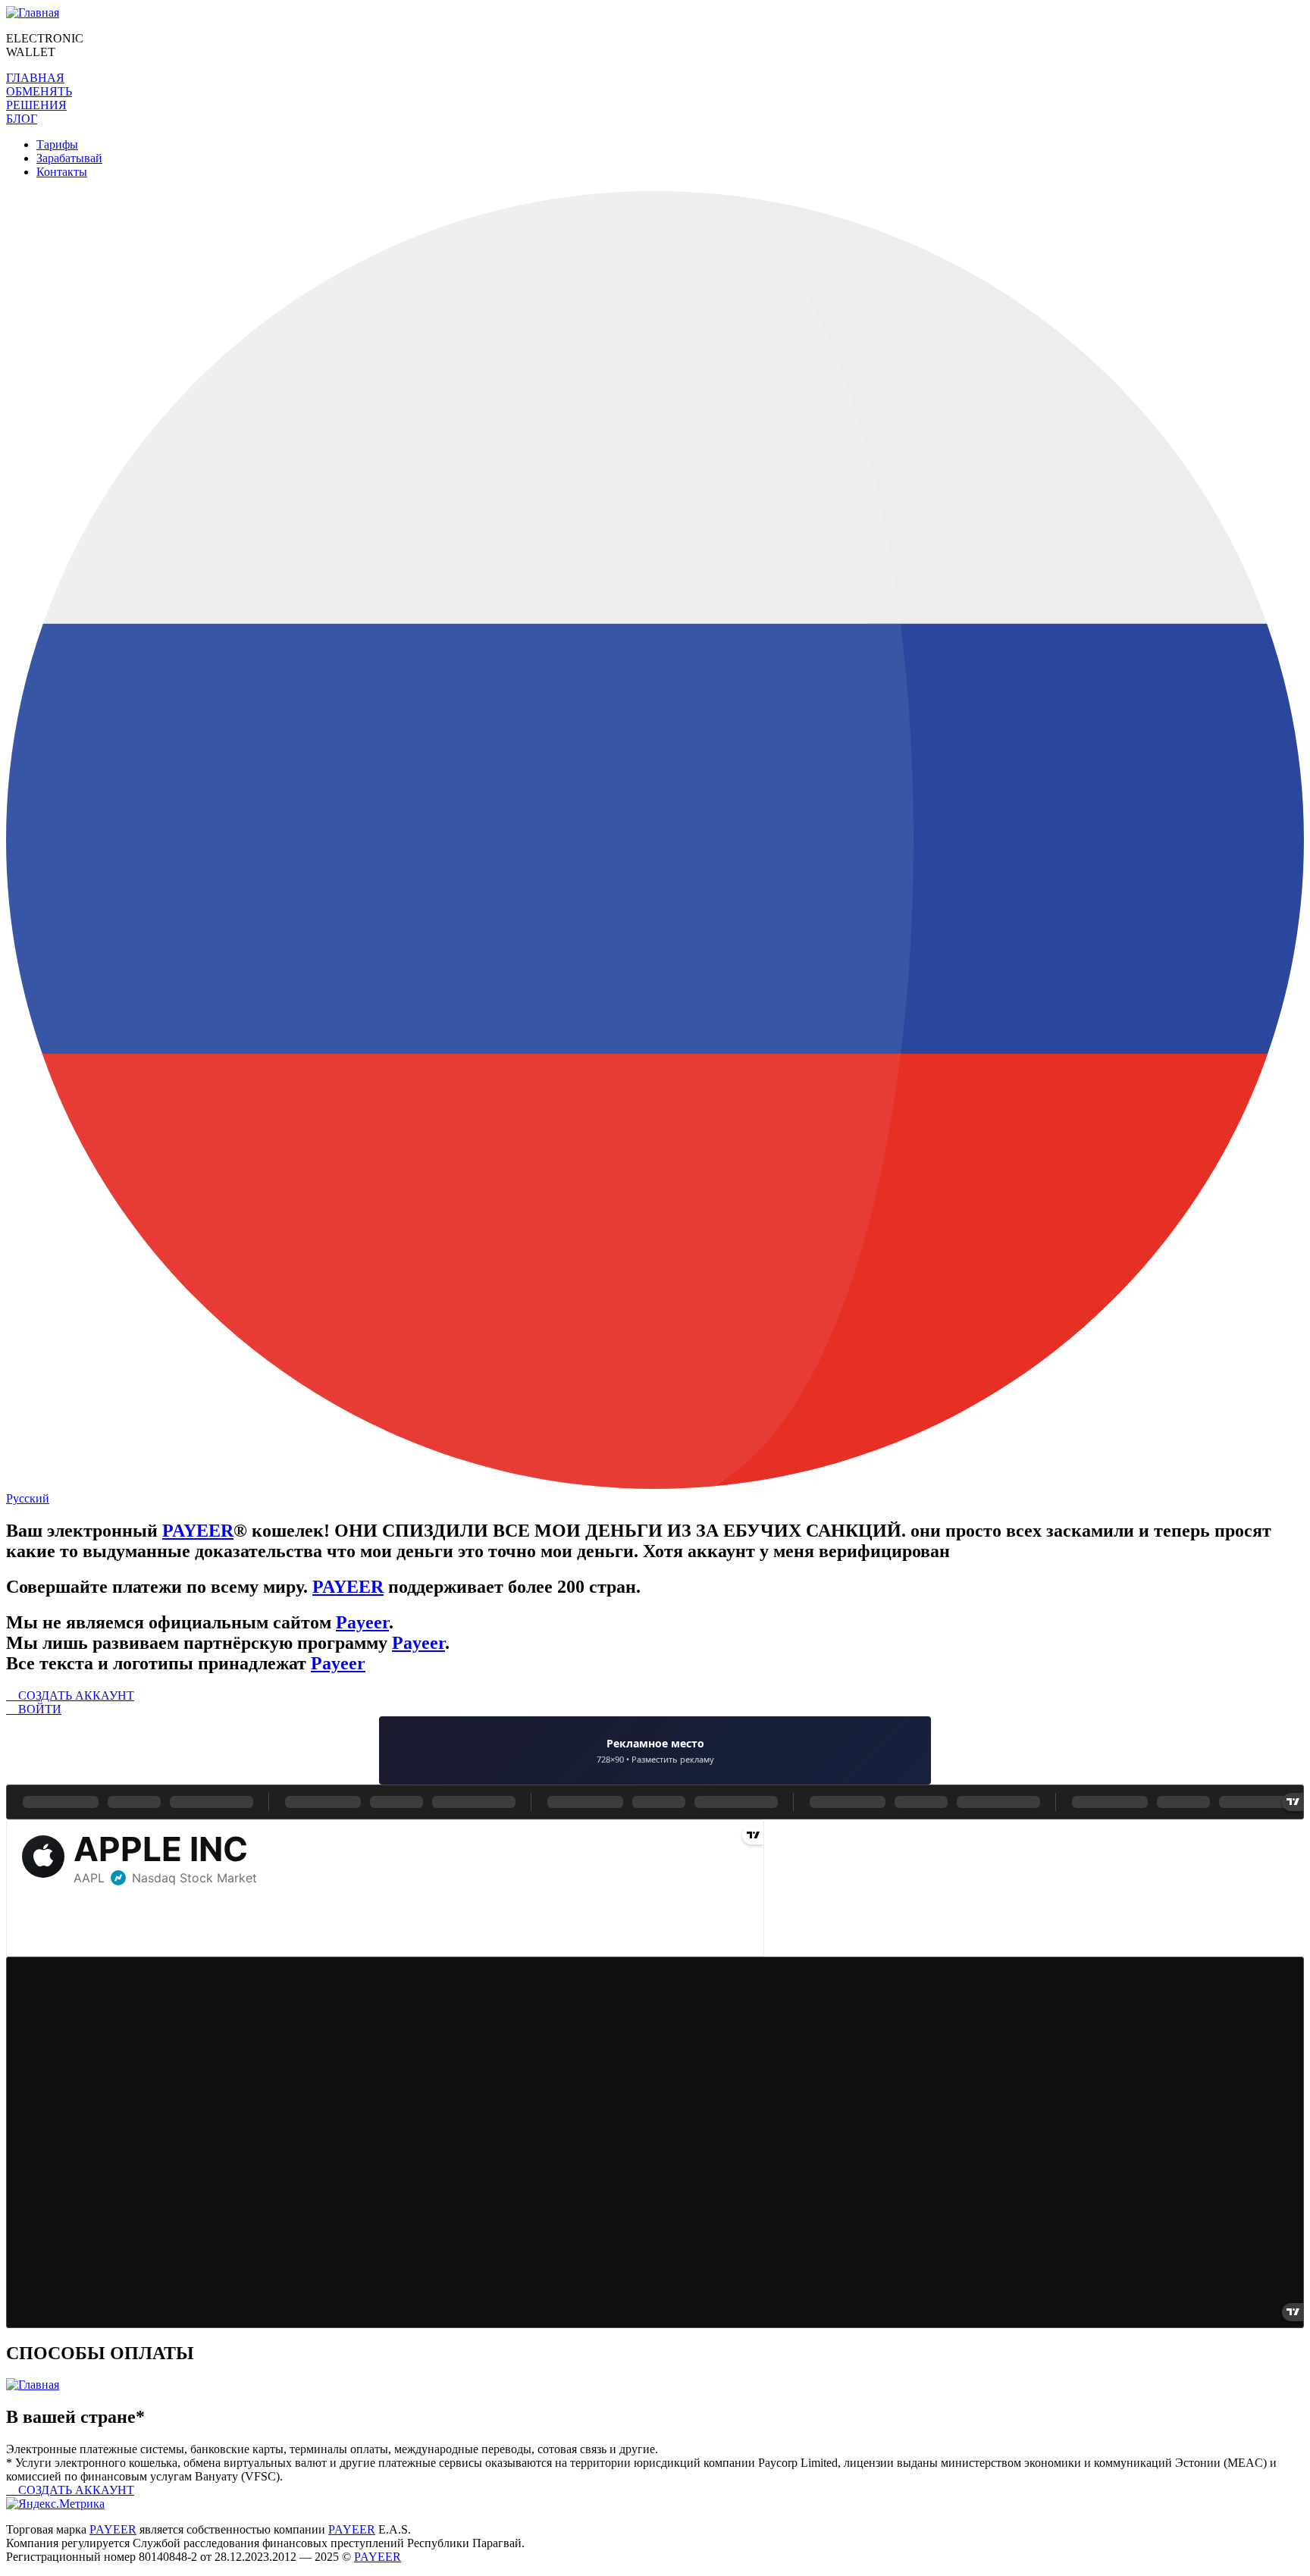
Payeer (362, 1622)
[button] (35, 78)
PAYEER (198, 1531)
